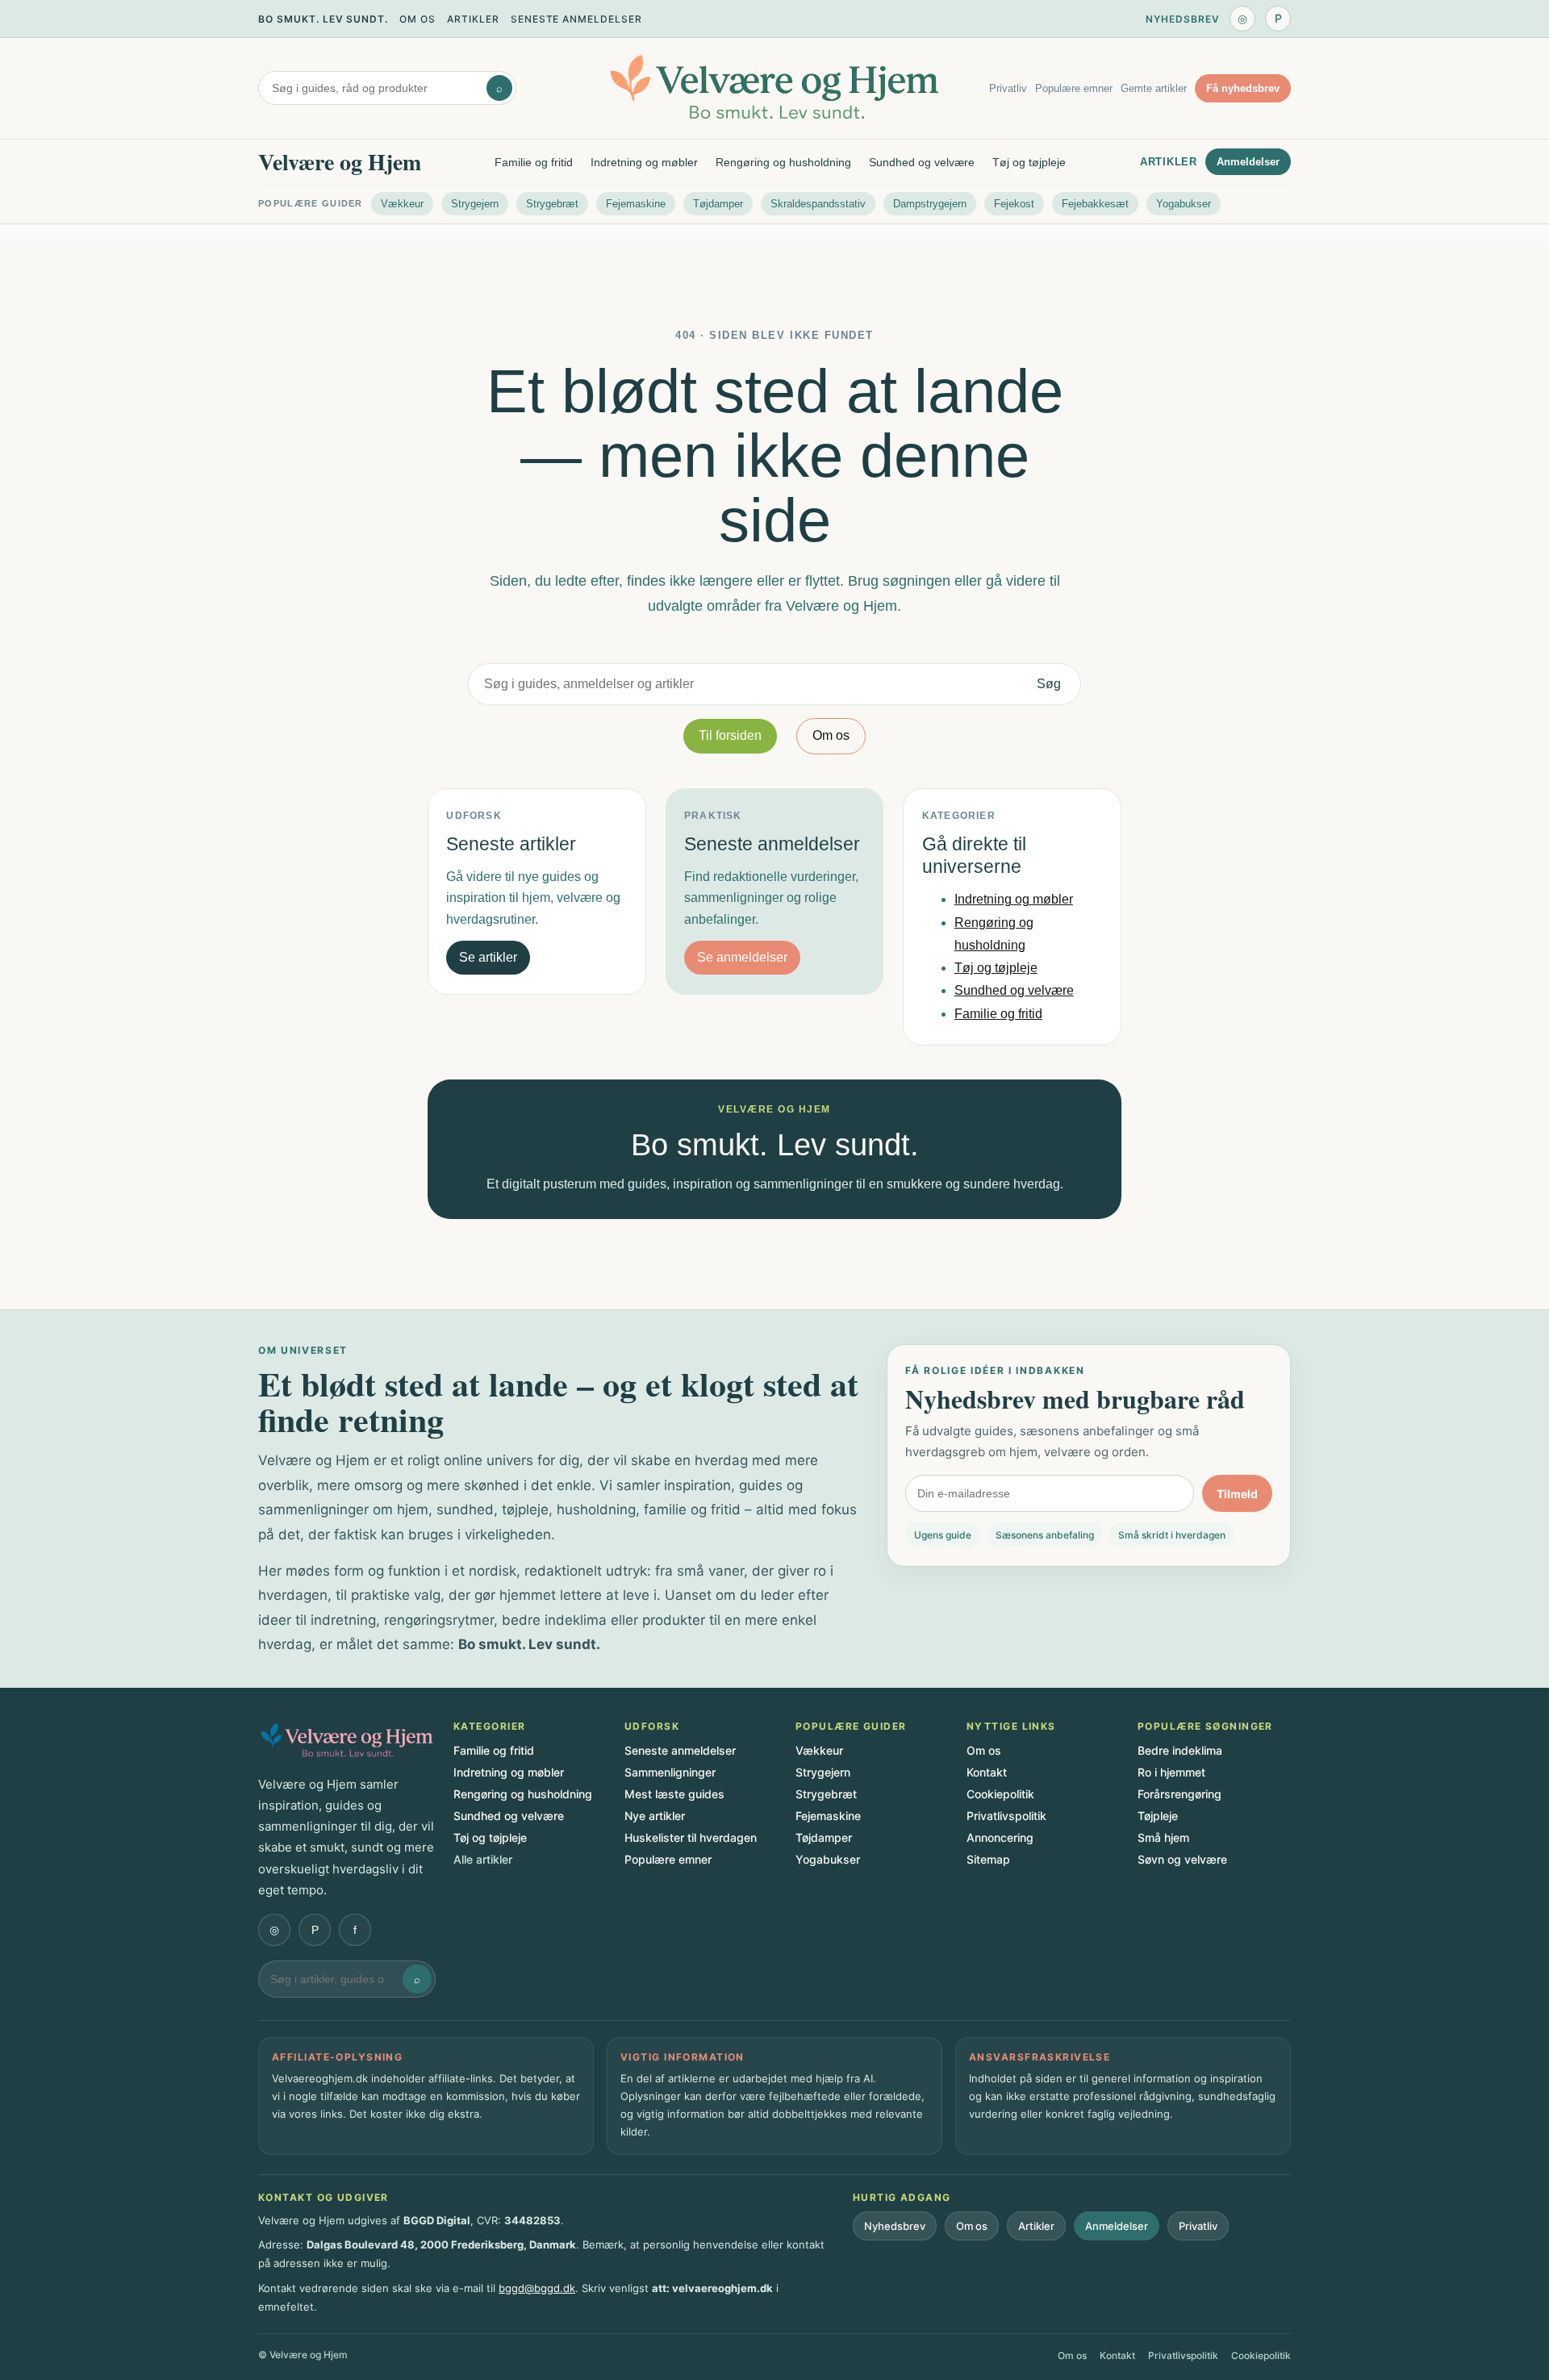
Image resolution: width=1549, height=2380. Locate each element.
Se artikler (488, 957)
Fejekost (1014, 204)
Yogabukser (1184, 204)
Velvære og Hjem (340, 162)
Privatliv (1008, 88)
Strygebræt (552, 204)
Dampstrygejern (930, 204)
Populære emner (1074, 88)
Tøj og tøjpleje (1029, 162)
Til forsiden (730, 735)
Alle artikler (483, 1859)
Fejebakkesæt (1095, 204)
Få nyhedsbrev (1243, 88)
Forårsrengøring (1179, 1794)
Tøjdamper (718, 204)
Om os (418, 19)
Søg (1049, 684)
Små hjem (1163, 1837)
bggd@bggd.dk (537, 2288)
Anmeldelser (1248, 162)
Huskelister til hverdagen (691, 1837)
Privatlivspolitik (1006, 1816)
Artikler (473, 19)
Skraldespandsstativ (818, 204)
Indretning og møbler (644, 162)
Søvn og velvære (1182, 1859)
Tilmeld (1237, 1494)
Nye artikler (655, 1816)
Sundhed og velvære (922, 162)
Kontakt (987, 1772)
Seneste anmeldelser (576, 19)
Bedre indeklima (1180, 1750)
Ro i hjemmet (1171, 1772)
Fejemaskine (636, 204)
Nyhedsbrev (1183, 19)
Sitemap (988, 1859)
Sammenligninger (670, 1772)
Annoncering (1000, 1837)
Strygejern (475, 204)
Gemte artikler (1154, 88)
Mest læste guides (674, 1794)
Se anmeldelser (742, 957)
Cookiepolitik (1000, 1794)
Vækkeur (402, 204)
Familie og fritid (534, 162)
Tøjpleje (1158, 1816)
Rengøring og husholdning (783, 162)
